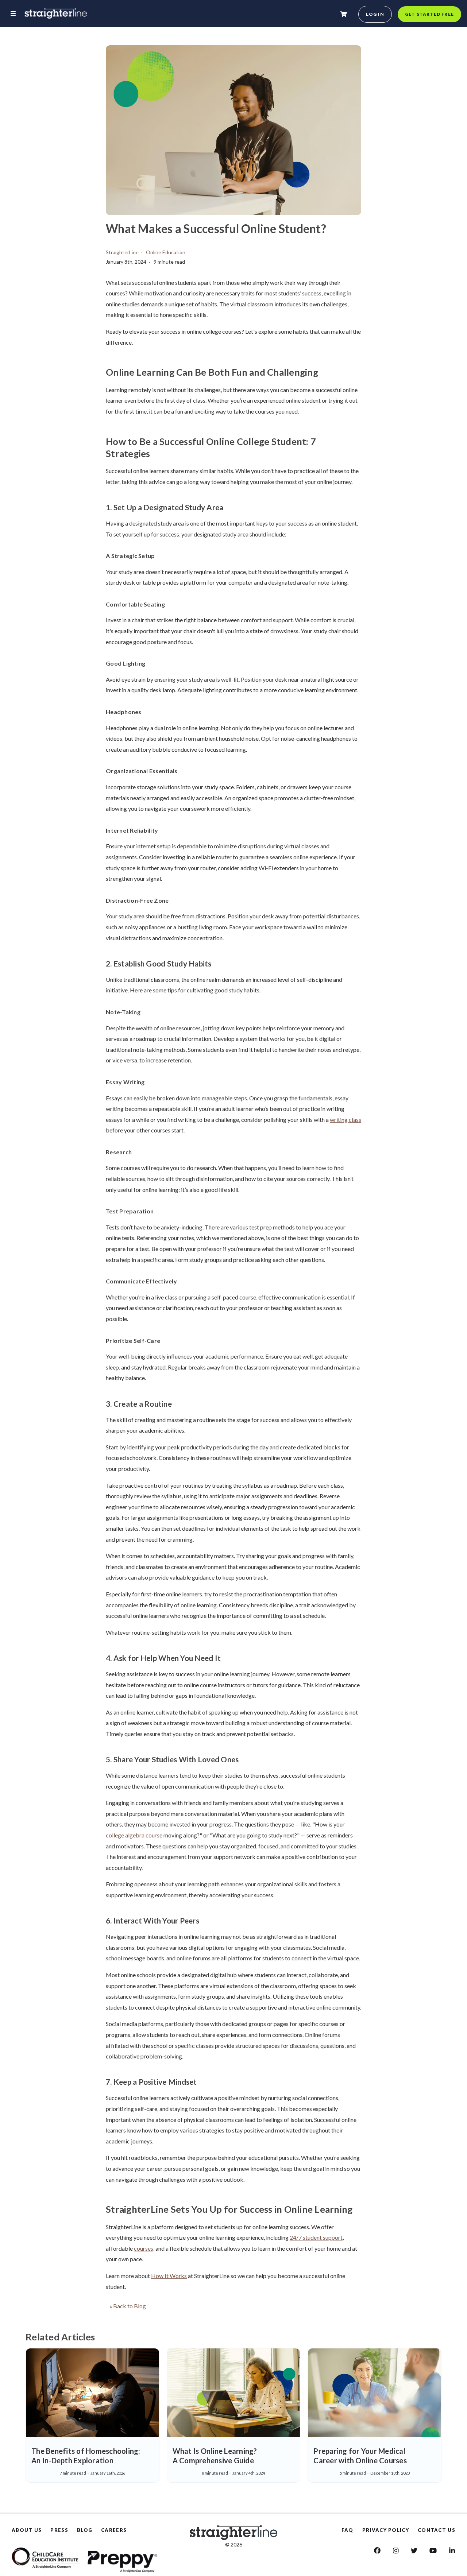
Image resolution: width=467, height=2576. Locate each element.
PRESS (59, 2530)
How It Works (169, 2276)
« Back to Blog (128, 2306)
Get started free (429, 14)
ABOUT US (27, 2530)
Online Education (166, 252)
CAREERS (114, 2530)
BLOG (85, 2530)
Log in (375, 14)
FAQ (348, 2530)
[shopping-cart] (344, 14)
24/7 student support (316, 2237)
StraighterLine (122, 252)
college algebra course (134, 1835)
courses (144, 2248)
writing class (346, 1120)
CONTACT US (437, 2530)
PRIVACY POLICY (386, 2530)
